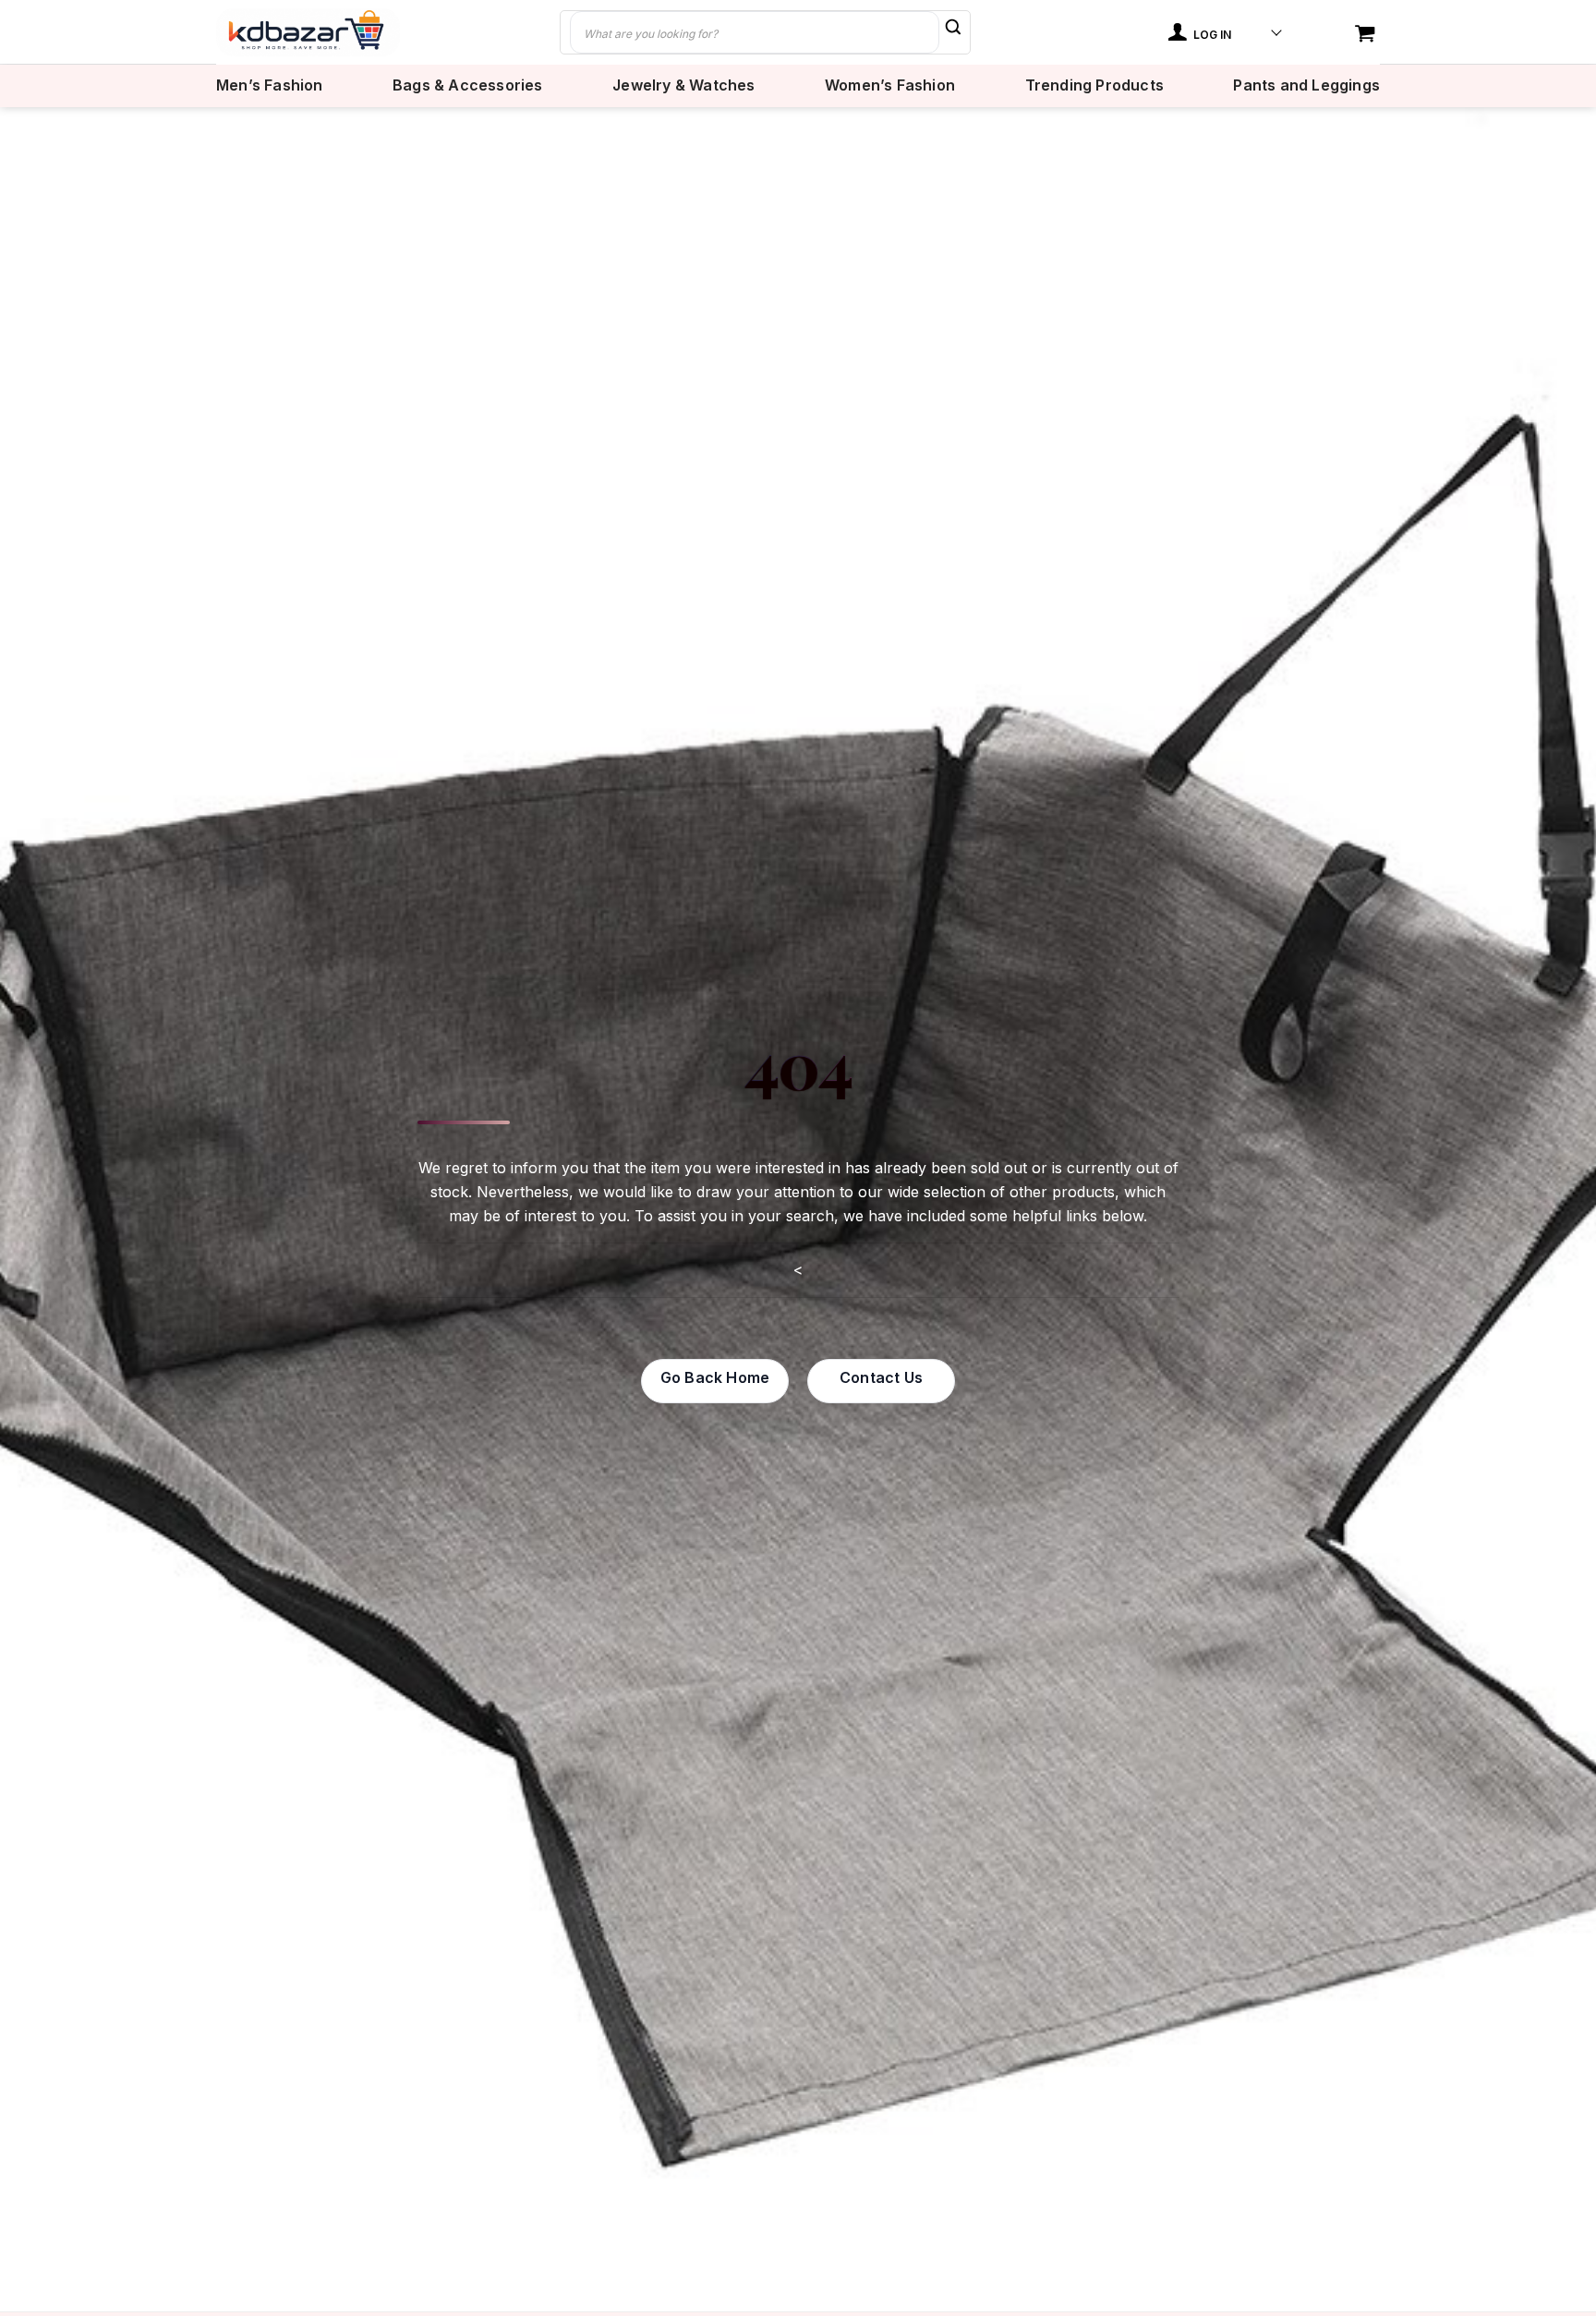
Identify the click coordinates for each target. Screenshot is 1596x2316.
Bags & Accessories (468, 85)
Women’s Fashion (890, 85)
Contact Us (881, 1377)
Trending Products (1094, 85)
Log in (1211, 35)
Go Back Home (715, 1377)
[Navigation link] (1367, 35)
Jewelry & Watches (683, 85)
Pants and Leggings (1306, 85)
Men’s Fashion (270, 85)
